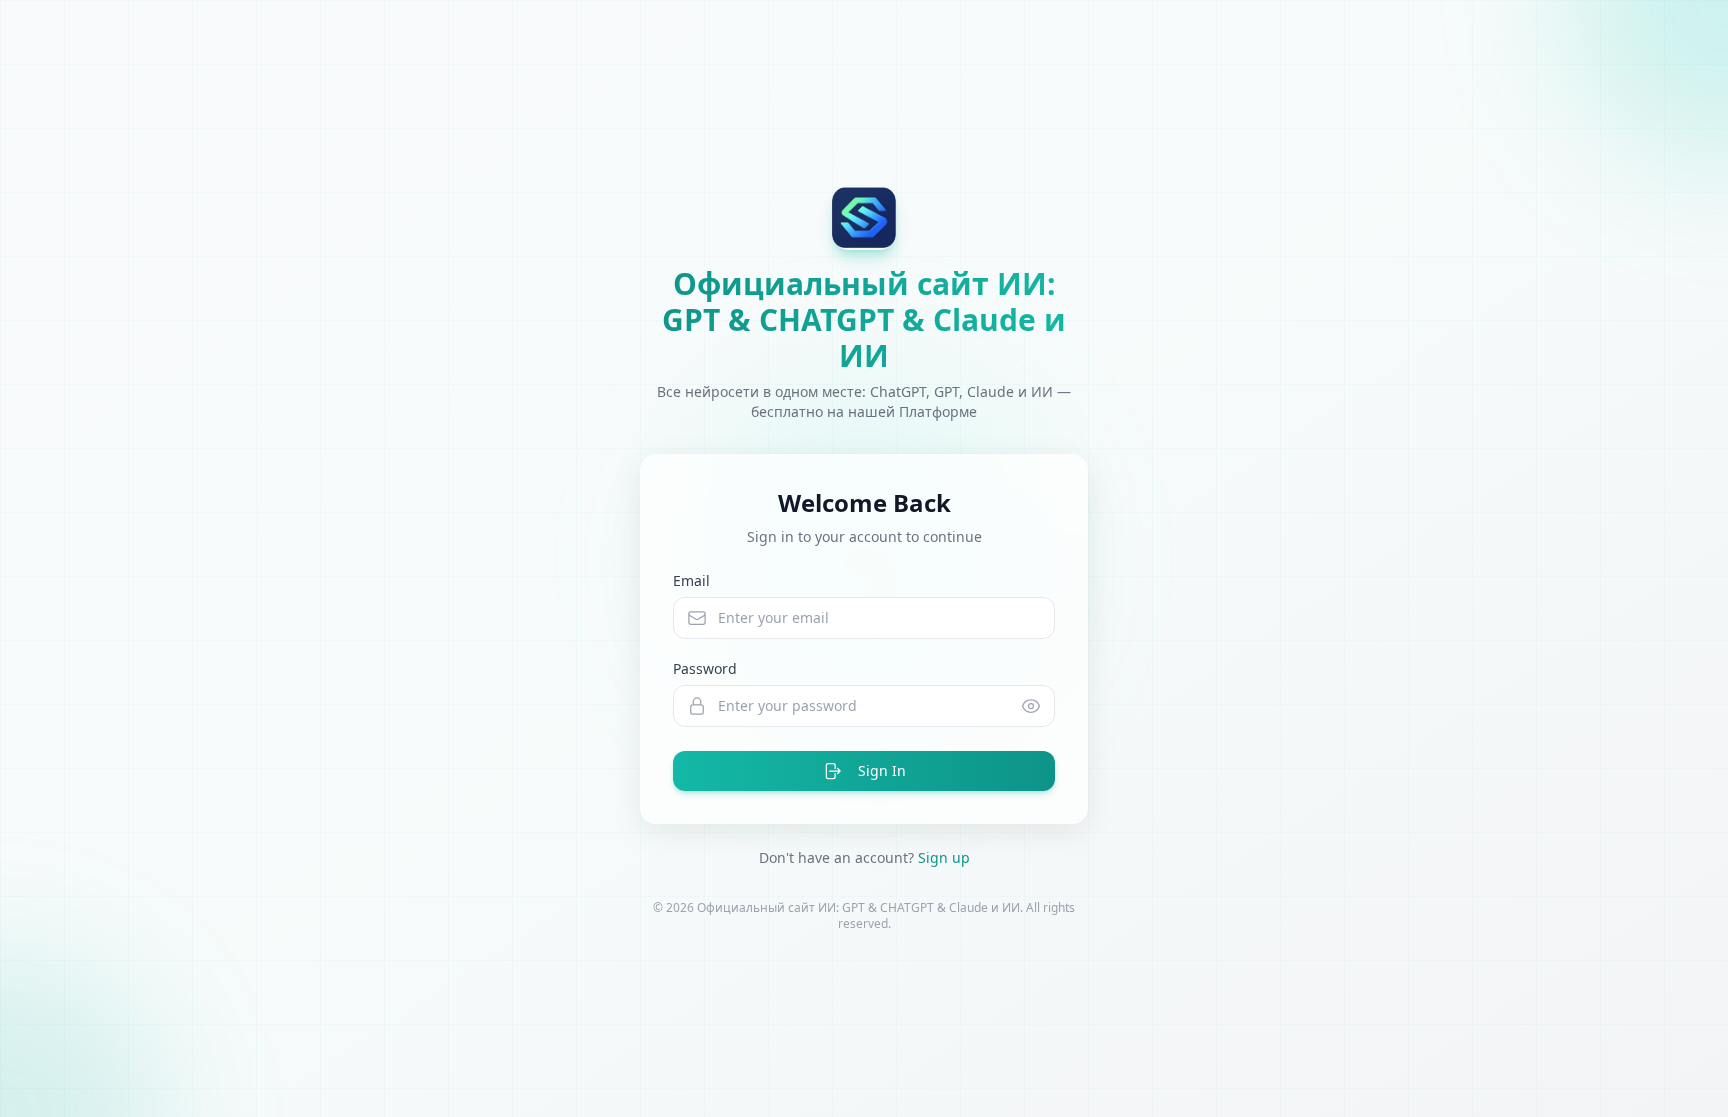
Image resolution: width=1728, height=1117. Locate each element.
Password (705, 668)
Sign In (882, 770)
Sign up (944, 857)
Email (691, 580)
